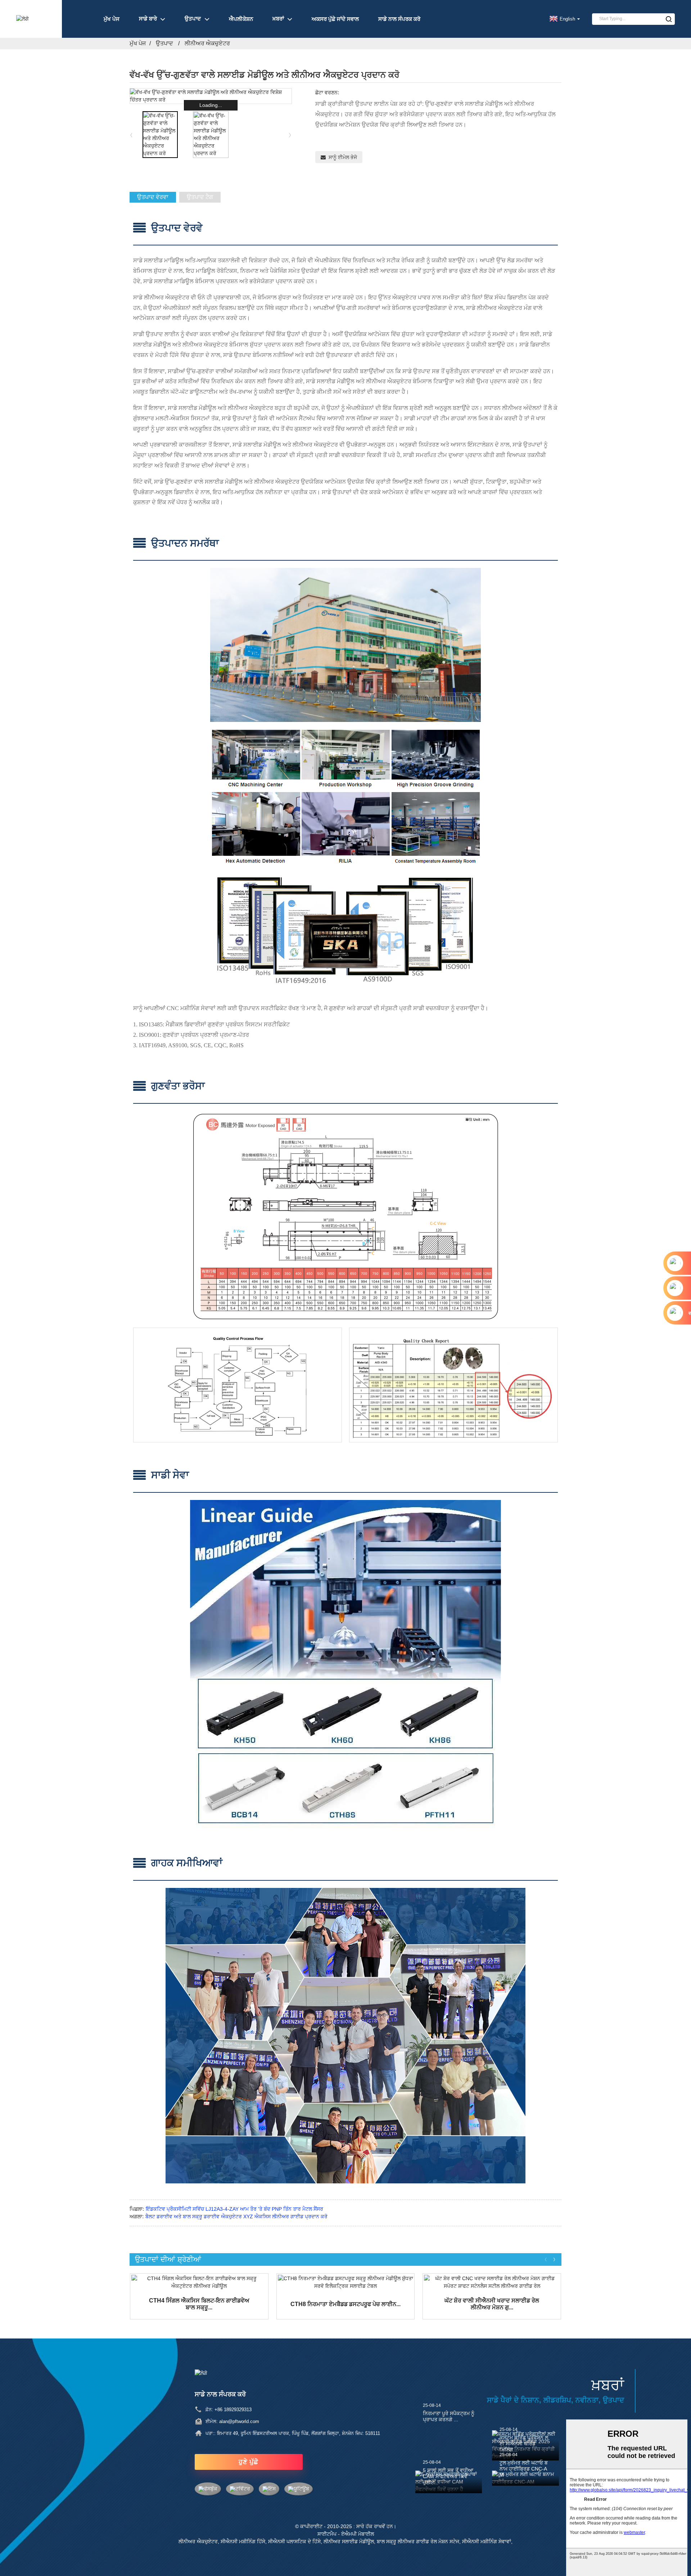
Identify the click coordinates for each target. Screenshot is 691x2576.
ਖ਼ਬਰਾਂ (278, 19)
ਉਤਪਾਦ (193, 19)
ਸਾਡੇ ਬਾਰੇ (148, 19)
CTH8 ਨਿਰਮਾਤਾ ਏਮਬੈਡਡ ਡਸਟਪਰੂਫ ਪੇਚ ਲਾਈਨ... (345, 2304)
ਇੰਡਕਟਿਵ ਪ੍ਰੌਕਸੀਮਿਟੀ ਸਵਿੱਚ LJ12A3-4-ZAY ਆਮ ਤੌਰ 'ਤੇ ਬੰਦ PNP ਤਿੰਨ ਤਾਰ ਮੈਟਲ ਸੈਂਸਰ (234, 2209)
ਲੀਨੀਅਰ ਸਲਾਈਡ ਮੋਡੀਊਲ (349, 2541)
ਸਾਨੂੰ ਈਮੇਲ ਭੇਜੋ (343, 157)
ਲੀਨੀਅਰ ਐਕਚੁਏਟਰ (207, 43)
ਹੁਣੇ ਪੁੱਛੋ (249, 2462)
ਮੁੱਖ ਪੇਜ (112, 19)
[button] (290, 135)
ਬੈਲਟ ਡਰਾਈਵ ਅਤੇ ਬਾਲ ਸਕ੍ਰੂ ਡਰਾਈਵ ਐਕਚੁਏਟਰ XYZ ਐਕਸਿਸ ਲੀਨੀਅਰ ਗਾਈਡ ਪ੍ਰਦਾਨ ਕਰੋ (236, 2216)
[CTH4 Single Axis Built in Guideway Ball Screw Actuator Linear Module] (199, 2282)
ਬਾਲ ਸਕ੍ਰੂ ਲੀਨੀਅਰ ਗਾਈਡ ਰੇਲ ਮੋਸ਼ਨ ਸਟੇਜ (418, 2541)
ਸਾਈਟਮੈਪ (327, 2534)
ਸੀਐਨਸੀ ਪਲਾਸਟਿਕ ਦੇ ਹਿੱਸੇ (294, 2541)
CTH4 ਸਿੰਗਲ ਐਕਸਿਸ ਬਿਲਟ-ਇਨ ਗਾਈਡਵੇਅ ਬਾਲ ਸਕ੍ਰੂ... (199, 2304)
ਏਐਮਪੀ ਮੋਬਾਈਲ (358, 2534)
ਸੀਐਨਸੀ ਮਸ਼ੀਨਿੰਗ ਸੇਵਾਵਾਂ (487, 2541)
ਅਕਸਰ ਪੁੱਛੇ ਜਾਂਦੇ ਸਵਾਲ (335, 19)
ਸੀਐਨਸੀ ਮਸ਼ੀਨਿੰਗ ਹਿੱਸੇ (243, 2541)
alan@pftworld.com (239, 2421)
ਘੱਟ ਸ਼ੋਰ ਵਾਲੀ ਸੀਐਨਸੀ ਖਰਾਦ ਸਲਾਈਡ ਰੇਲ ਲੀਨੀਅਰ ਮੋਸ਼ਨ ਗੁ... (492, 2304)
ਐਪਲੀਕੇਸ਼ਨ (241, 19)
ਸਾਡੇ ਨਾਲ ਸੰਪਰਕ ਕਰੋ (399, 19)
